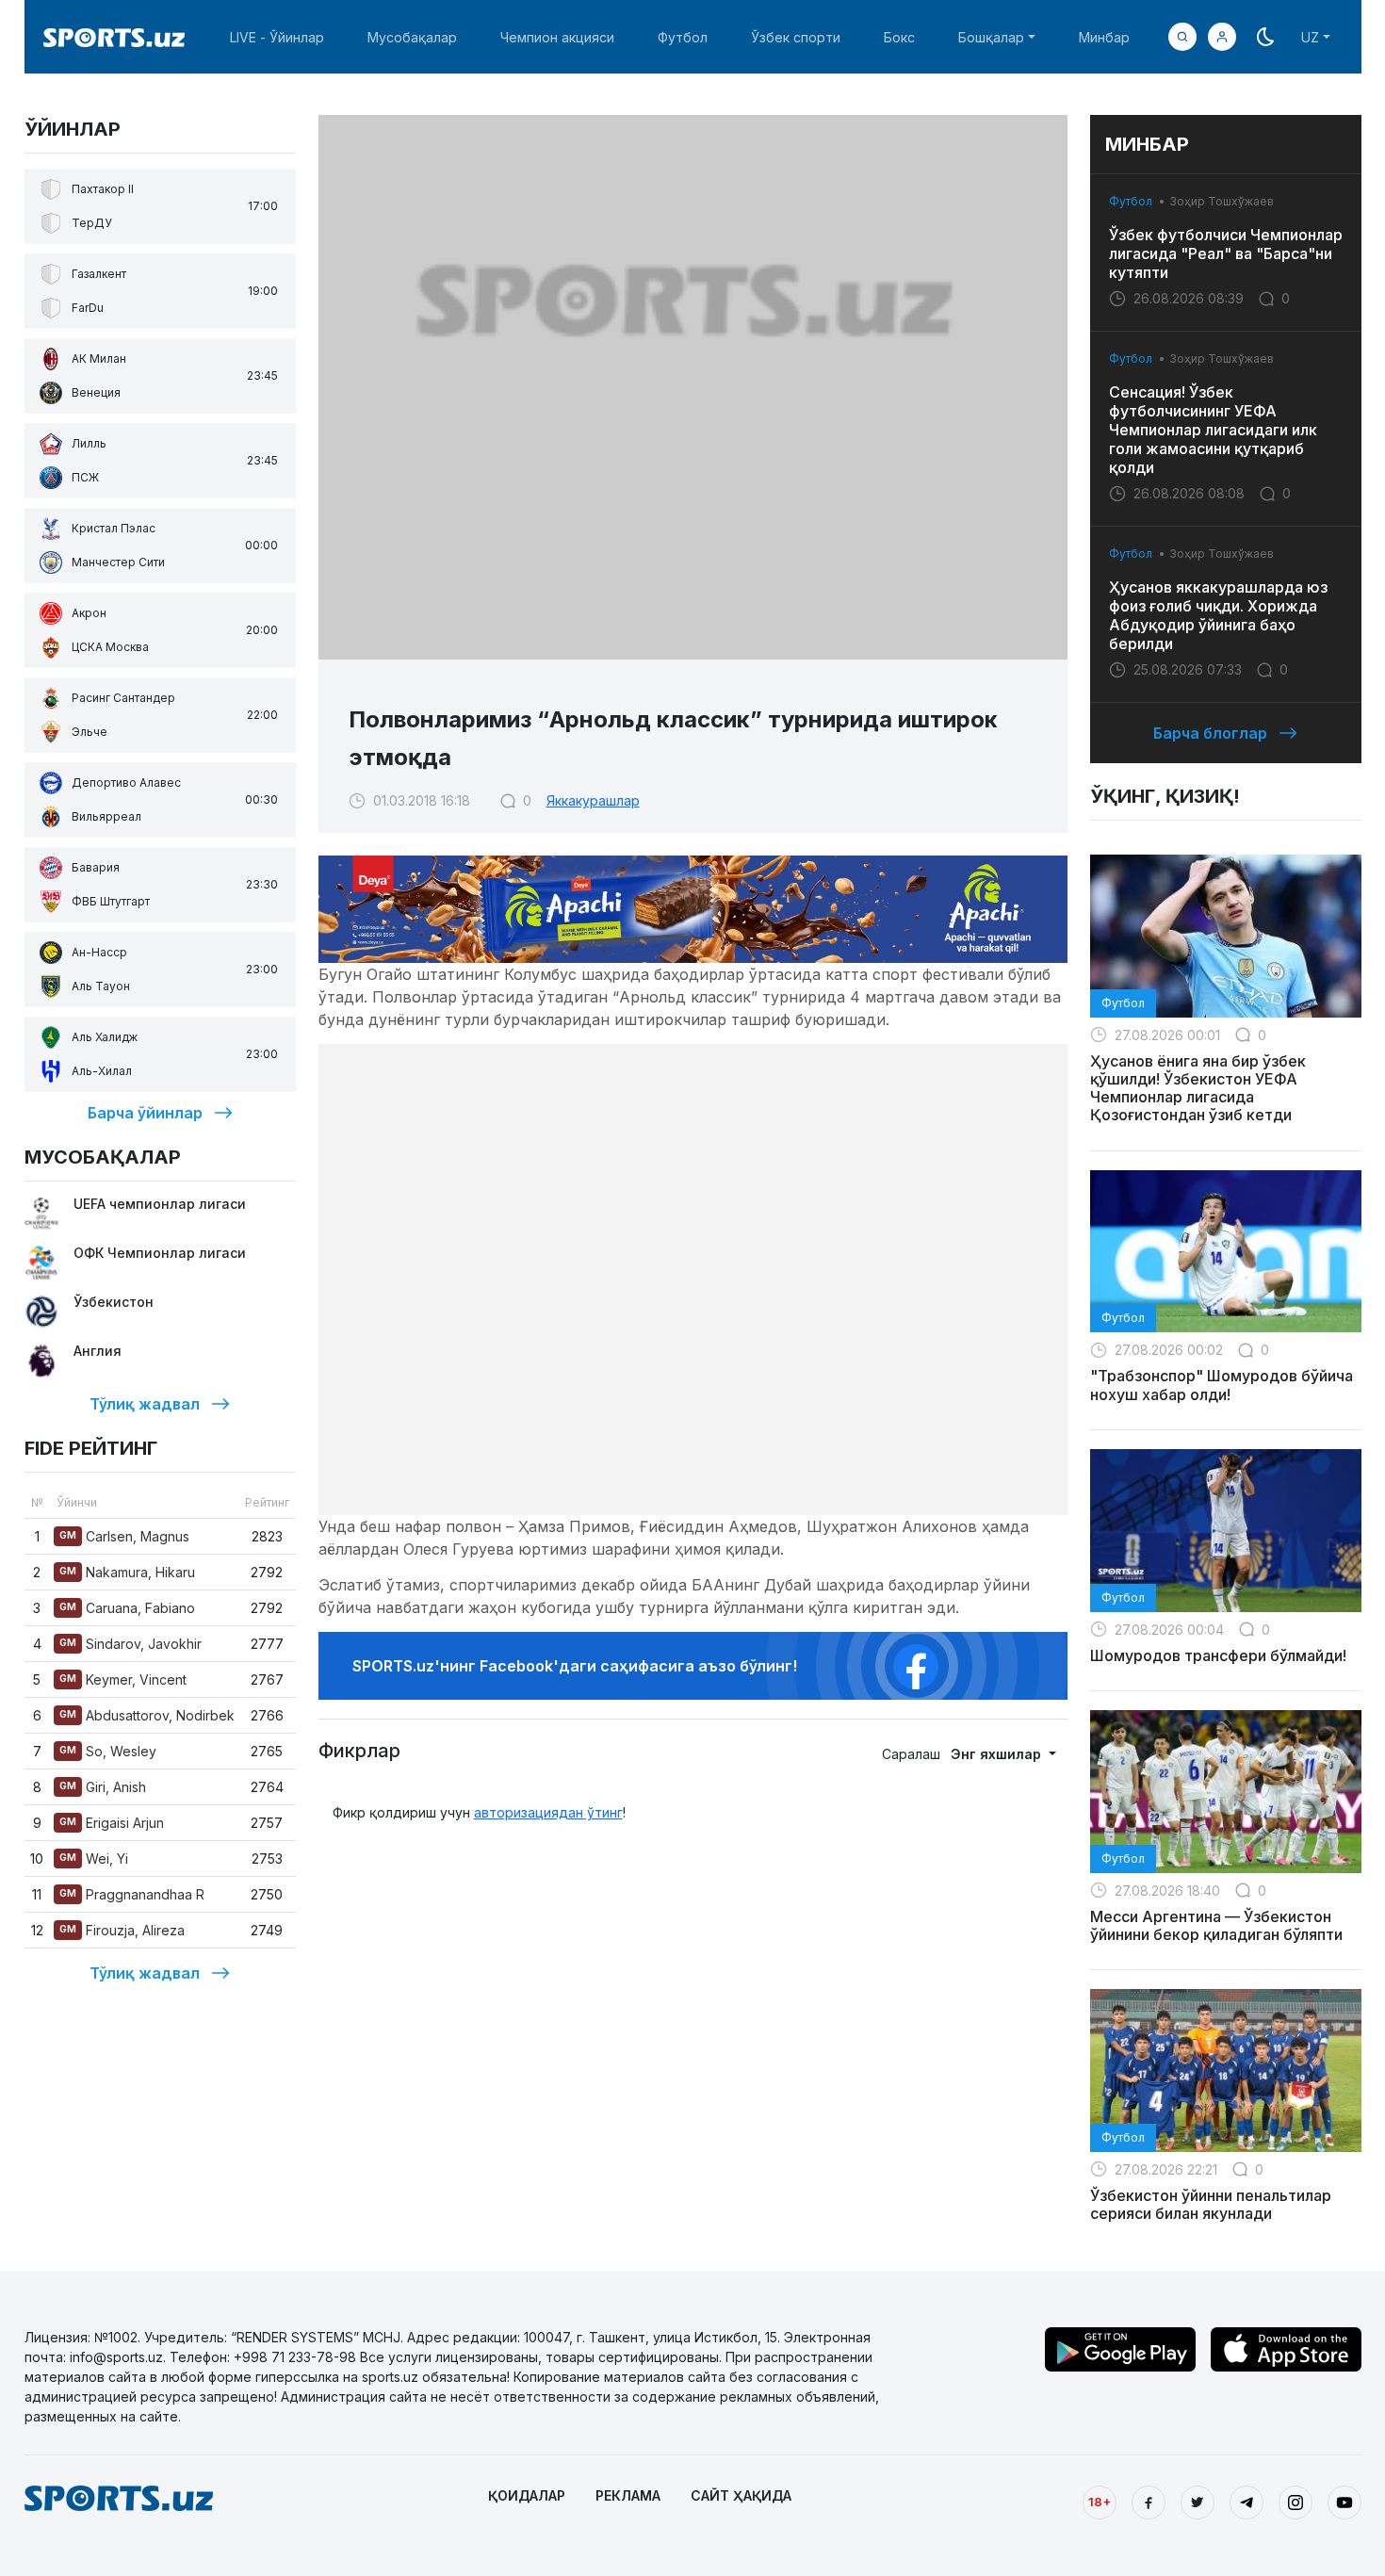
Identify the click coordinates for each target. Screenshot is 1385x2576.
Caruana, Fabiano (127, 1608)
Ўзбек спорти (796, 37)
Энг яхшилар (998, 1754)
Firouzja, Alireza (122, 1930)
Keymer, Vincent (123, 1679)
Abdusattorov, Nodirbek (147, 1715)
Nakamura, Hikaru (127, 1572)
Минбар (1104, 37)
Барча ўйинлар (145, 1113)
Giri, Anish (103, 1787)
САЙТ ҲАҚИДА (741, 2495)
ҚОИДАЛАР (527, 2495)
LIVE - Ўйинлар (277, 37)
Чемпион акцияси (557, 37)
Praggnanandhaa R (132, 1894)
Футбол (683, 37)
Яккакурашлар (593, 800)
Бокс (899, 37)
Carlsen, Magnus (124, 1536)
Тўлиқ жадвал (145, 1404)
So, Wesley (108, 1751)
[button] (1222, 37)
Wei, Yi (94, 1859)
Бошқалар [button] (991, 37)
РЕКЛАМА (628, 2495)
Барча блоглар (1210, 733)
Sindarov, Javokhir (130, 1644)
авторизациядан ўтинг (548, 1812)
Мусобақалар (412, 37)
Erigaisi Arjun (112, 1823)
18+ (1100, 2502)
